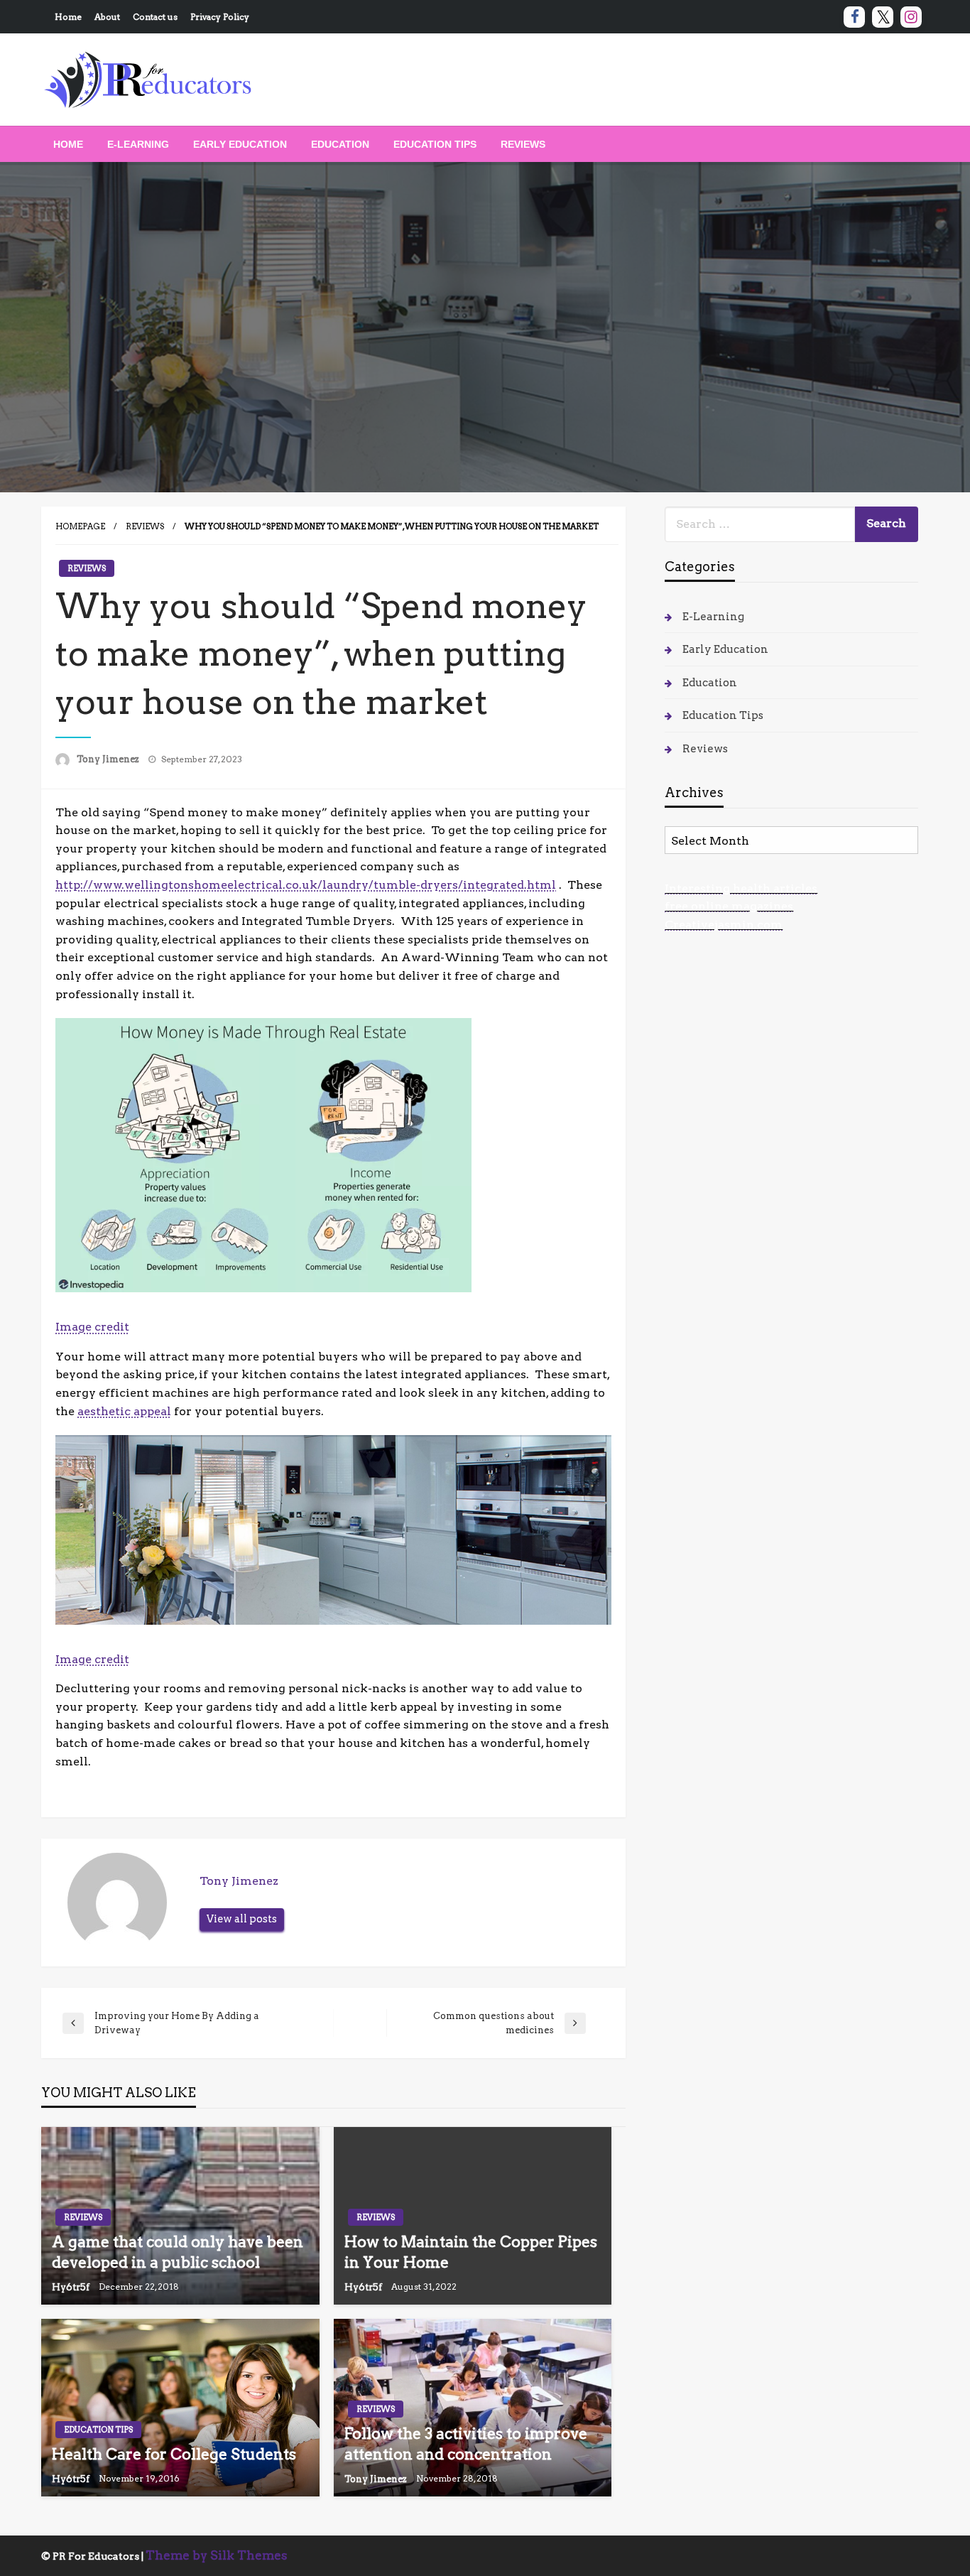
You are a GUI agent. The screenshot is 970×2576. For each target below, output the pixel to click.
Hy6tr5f (72, 2287)
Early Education (240, 144)
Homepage (80, 526)
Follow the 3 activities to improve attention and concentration (466, 2444)
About (107, 17)
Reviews (523, 144)
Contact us (155, 17)
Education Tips (435, 144)
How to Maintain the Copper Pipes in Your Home (471, 2252)
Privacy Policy (220, 17)
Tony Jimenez (109, 759)
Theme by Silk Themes (217, 2555)
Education (340, 144)
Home (68, 17)
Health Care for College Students (174, 2454)
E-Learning (138, 144)
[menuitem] (68, 144)
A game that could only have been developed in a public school (178, 2252)
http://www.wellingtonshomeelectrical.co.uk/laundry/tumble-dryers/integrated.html (306, 885)
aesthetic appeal (124, 1411)
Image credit (92, 1327)
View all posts (242, 1919)
